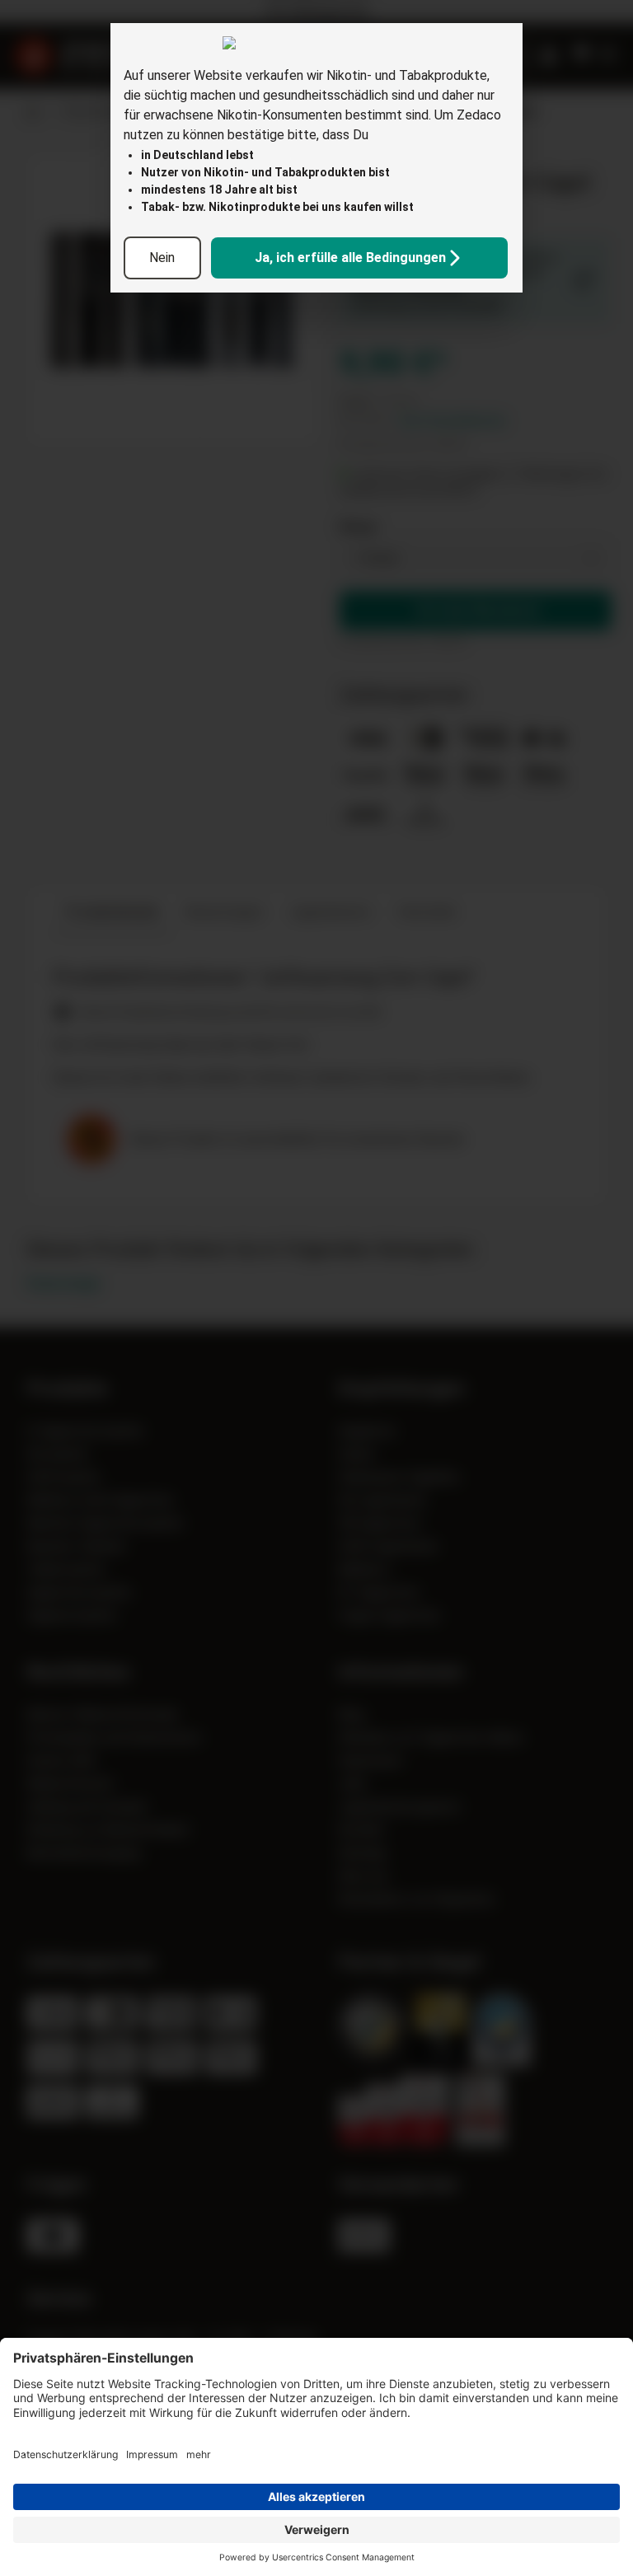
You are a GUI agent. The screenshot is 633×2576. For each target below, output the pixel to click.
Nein (162, 258)
